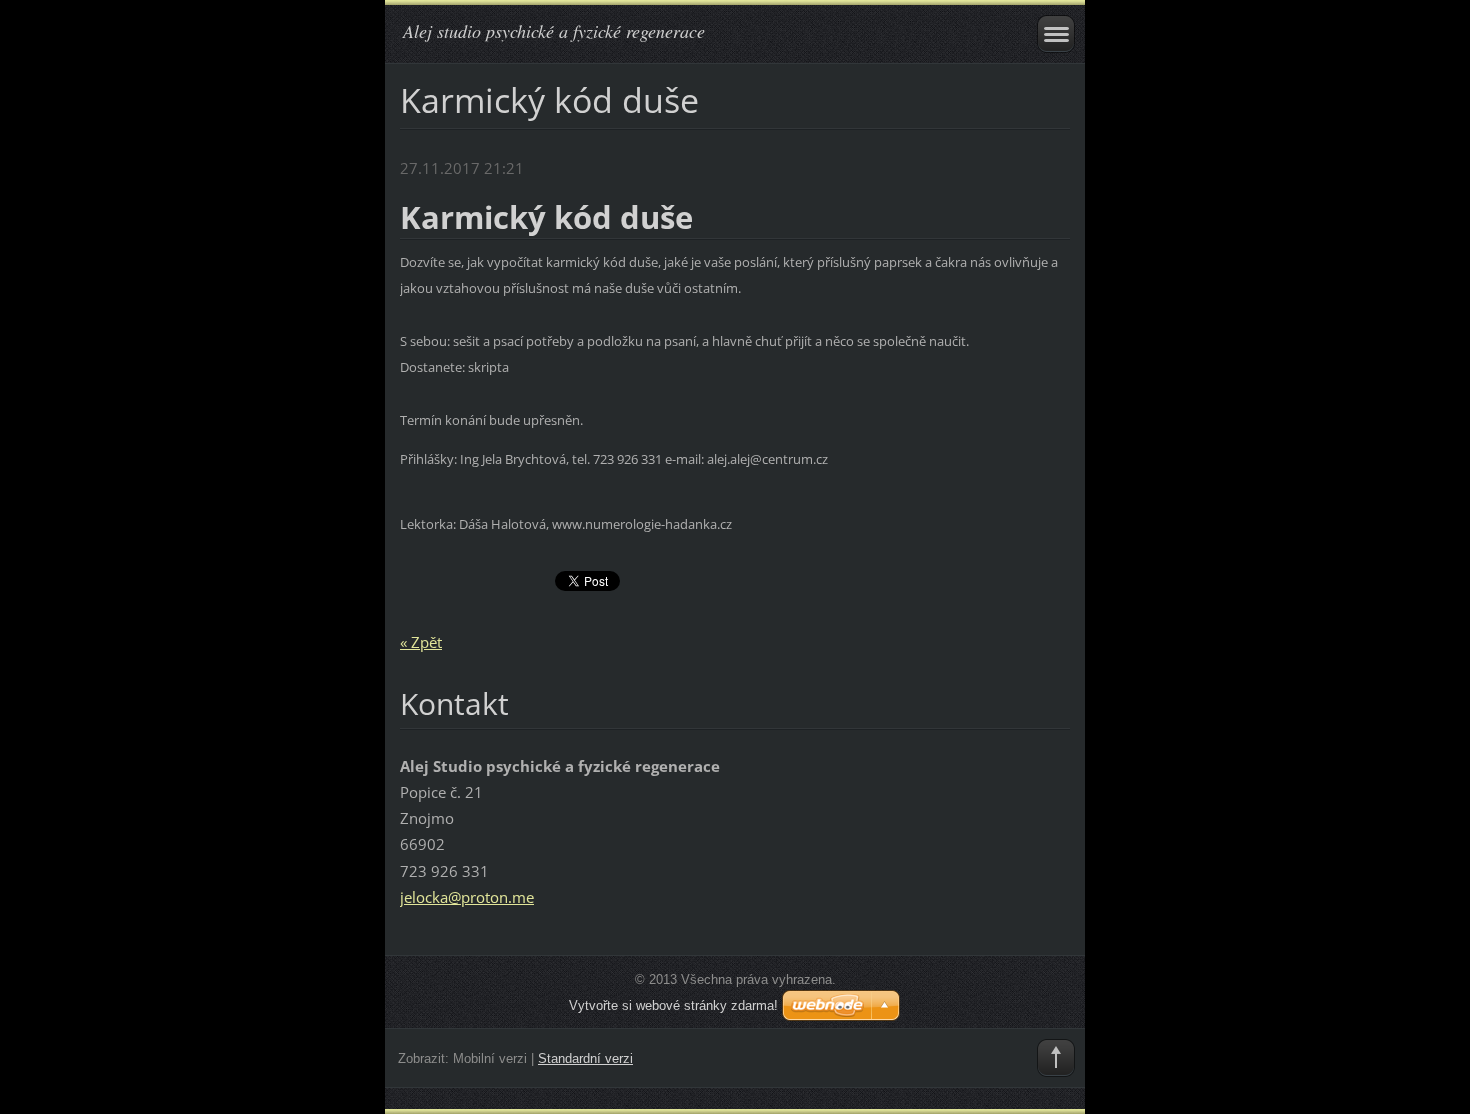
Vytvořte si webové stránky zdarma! (673, 1005)
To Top (1056, 1058)
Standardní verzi (585, 1058)
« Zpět (421, 642)
